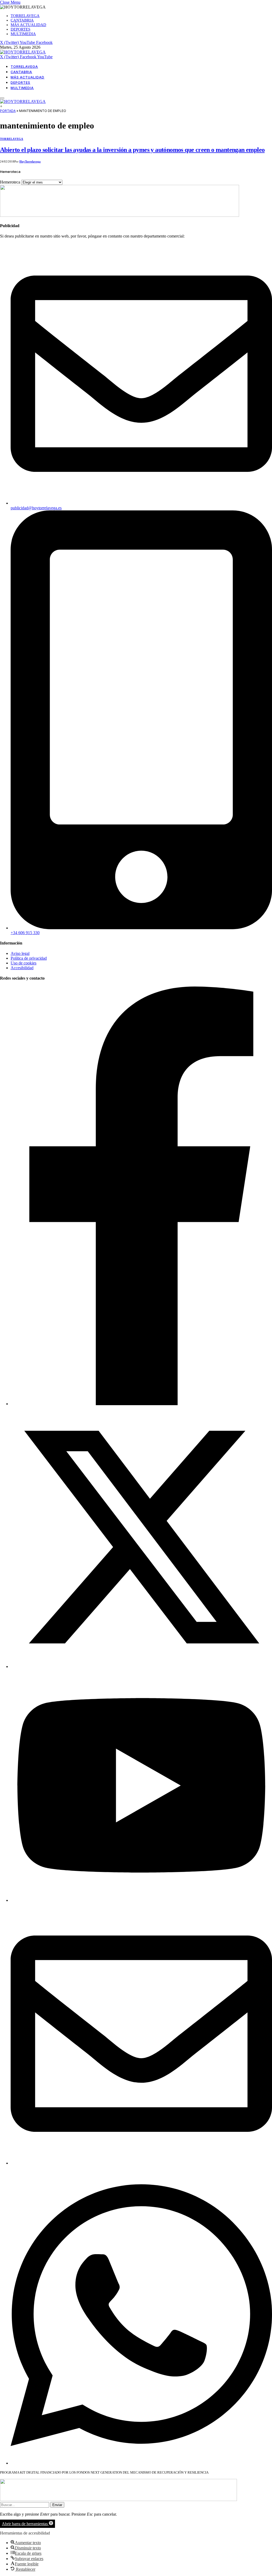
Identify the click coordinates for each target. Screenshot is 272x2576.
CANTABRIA (22, 20)
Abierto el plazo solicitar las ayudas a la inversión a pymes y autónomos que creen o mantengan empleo (132, 150)
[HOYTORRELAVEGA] (23, 52)
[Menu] (2, 98)
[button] (27, 2524)
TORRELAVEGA (25, 16)
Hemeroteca (10, 182)
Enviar (57, 2505)
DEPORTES (20, 29)
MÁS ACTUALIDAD (28, 25)
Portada (8, 111)
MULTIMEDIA (23, 34)
